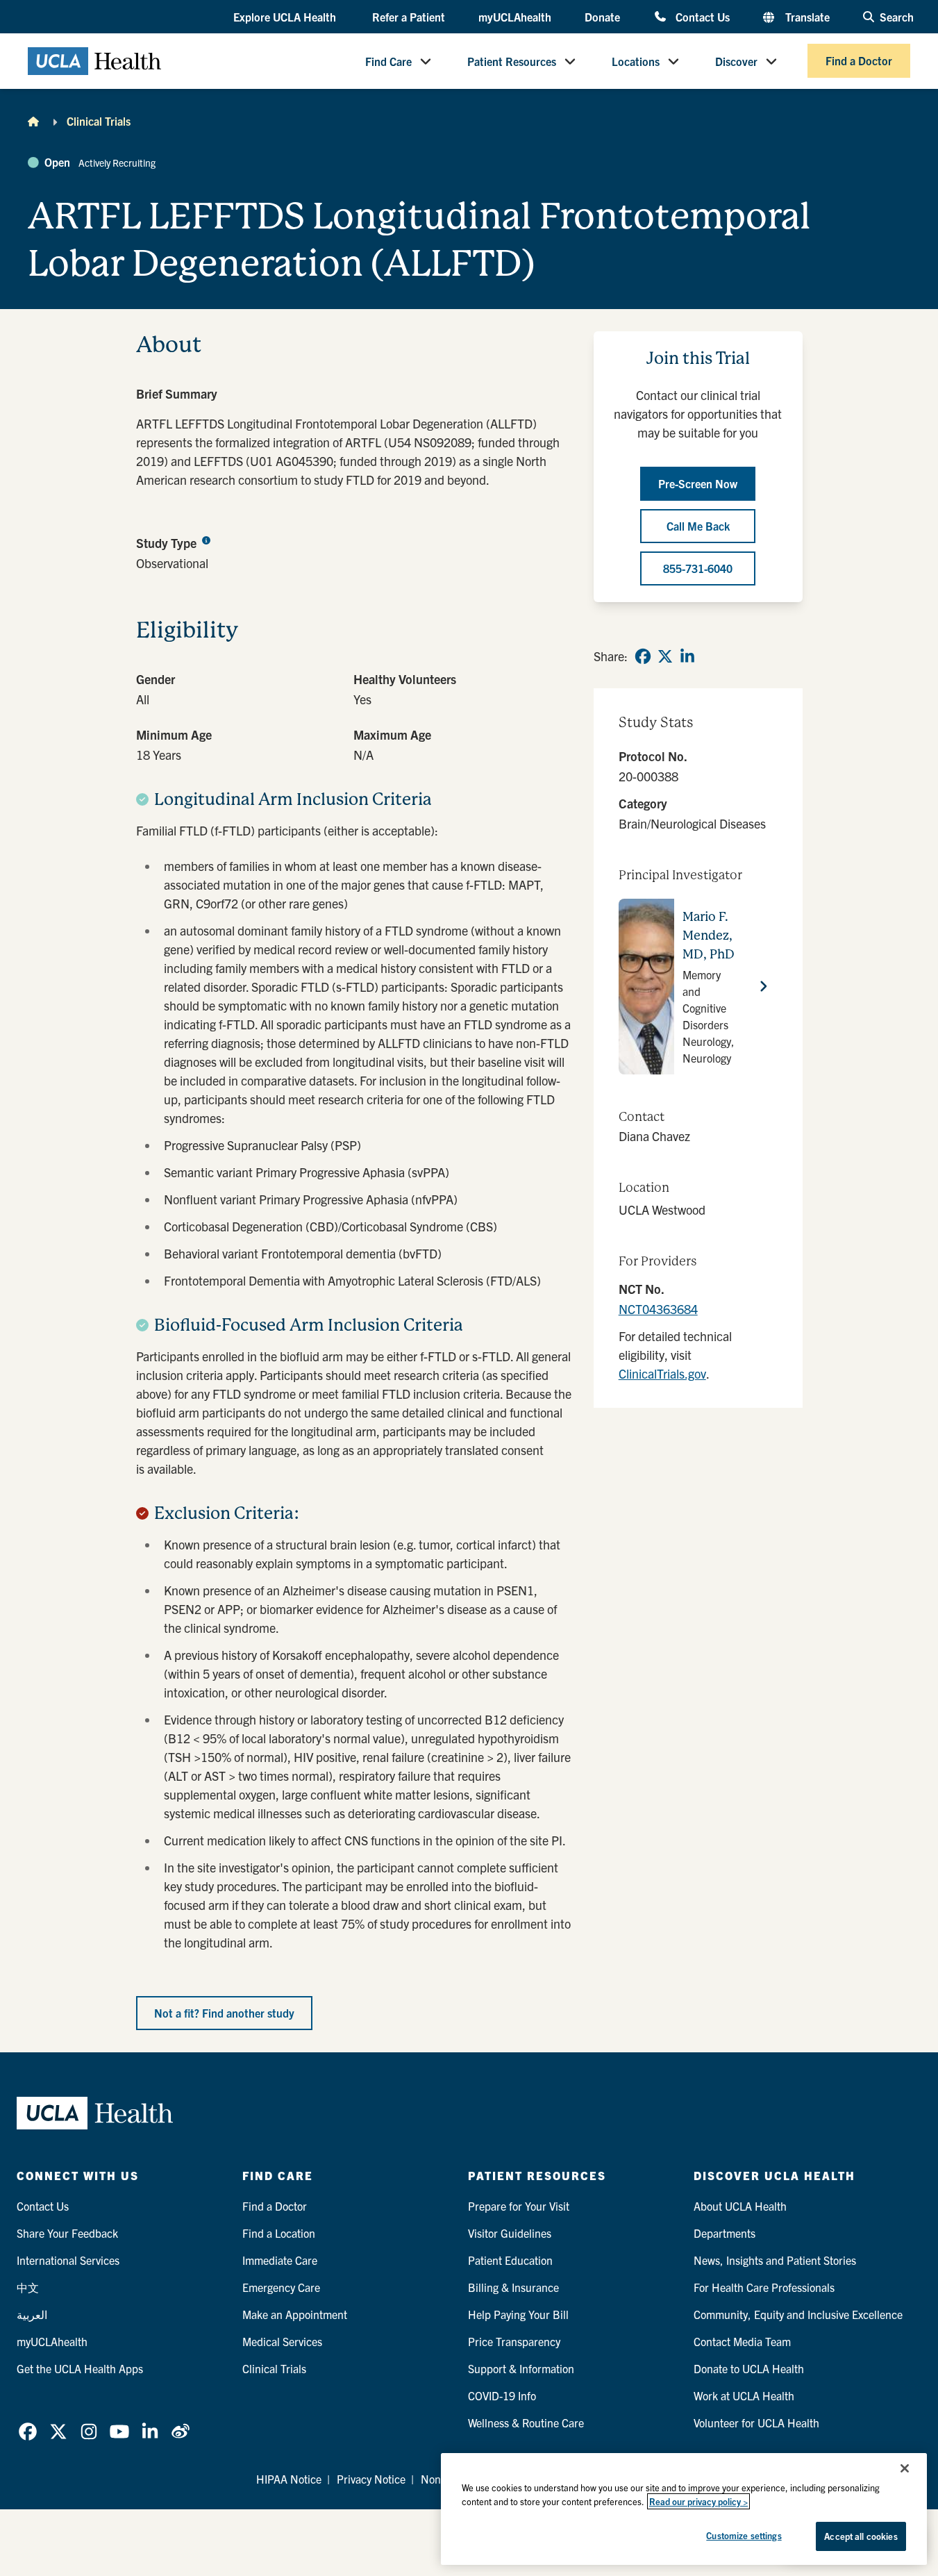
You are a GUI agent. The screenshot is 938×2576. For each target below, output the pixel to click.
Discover (736, 61)
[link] (643, 656)
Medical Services (282, 2341)
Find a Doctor (859, 61)
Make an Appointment (295, 2314)
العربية (32, 2314)
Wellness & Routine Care (526, 2423)
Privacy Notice (371, 2479)
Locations (636, 61)
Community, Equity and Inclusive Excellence (798, 2314)
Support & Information (521, 2368)
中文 (28, 2287)
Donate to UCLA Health (749, 2368)
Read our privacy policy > (698, 2501)
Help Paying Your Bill (518, 2314)
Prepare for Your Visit (519, 2206)
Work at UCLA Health (744, 2395)
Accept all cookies (861, 2536)
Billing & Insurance (513, 2287)
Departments (725, 2233)
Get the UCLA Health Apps (80, 2368)
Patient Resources (512, 61)
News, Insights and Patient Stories (775, 2260)
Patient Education (510, 2260)
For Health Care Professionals (764, 2287)
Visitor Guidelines (510, 2233)
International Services (68, 2260)
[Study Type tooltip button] (206, 540)
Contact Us (702, 16)
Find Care (388, 61)
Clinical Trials (99, 121)
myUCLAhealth (515, 17)
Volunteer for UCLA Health (756, 2423)
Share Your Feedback (67, 2233)
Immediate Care (280, 2260)
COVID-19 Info (502, 2395)
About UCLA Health (740, 2206)
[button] (286, 17)
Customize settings (744, 2535)
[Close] (905, 2468)
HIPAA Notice (289, 2479)
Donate (602, 17)
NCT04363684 (658, 1309)
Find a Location (279, 2233)
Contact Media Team (742, 2341)
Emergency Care (281, 2287)
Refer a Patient (409, 17)
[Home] (33, 121)
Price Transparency (514, 2341)
